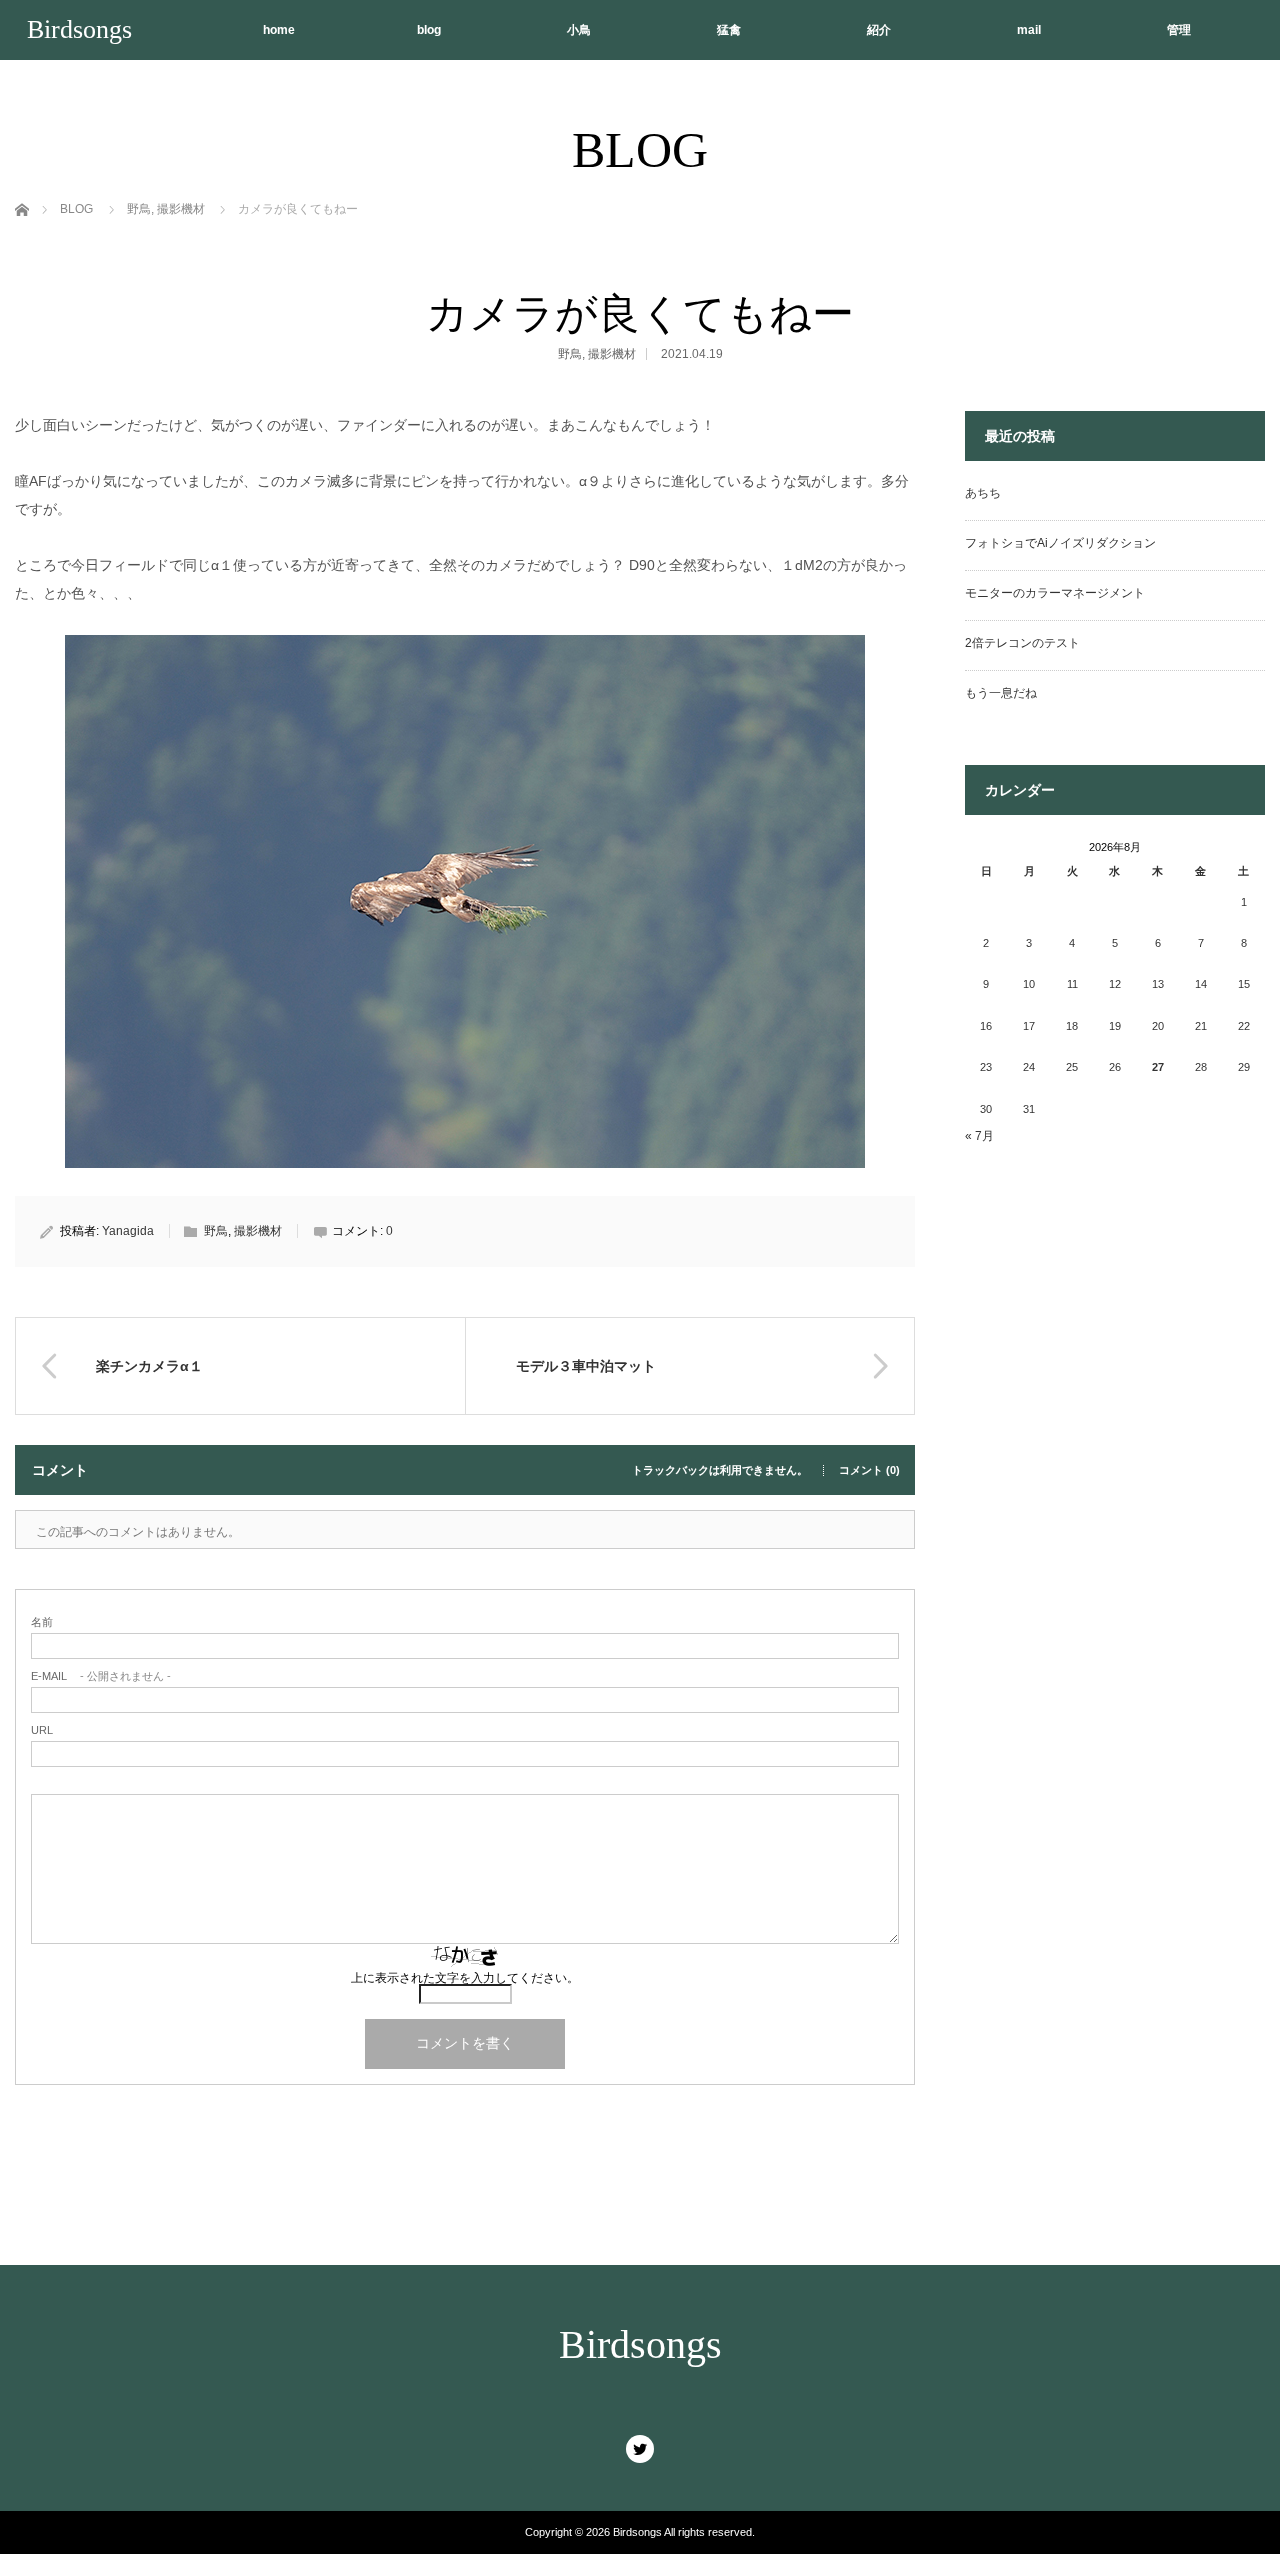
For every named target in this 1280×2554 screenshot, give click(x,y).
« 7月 (979, 1136)
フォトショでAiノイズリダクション (1060, 543)
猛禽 (729, 30)
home (279, 30)
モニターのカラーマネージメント (1055, 593)
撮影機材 (612, 354)
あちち (983, 493)
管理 (1179, 30)
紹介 (879, 30)
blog (429, 30)
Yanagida (128, 1231)
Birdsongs (79, 29)
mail (1029, 30)
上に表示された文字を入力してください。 (465, 1978)
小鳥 (579, 30)
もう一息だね (1001, 693)
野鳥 (570, 354)
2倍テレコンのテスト (1022, 643)
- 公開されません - (101, 1676)
